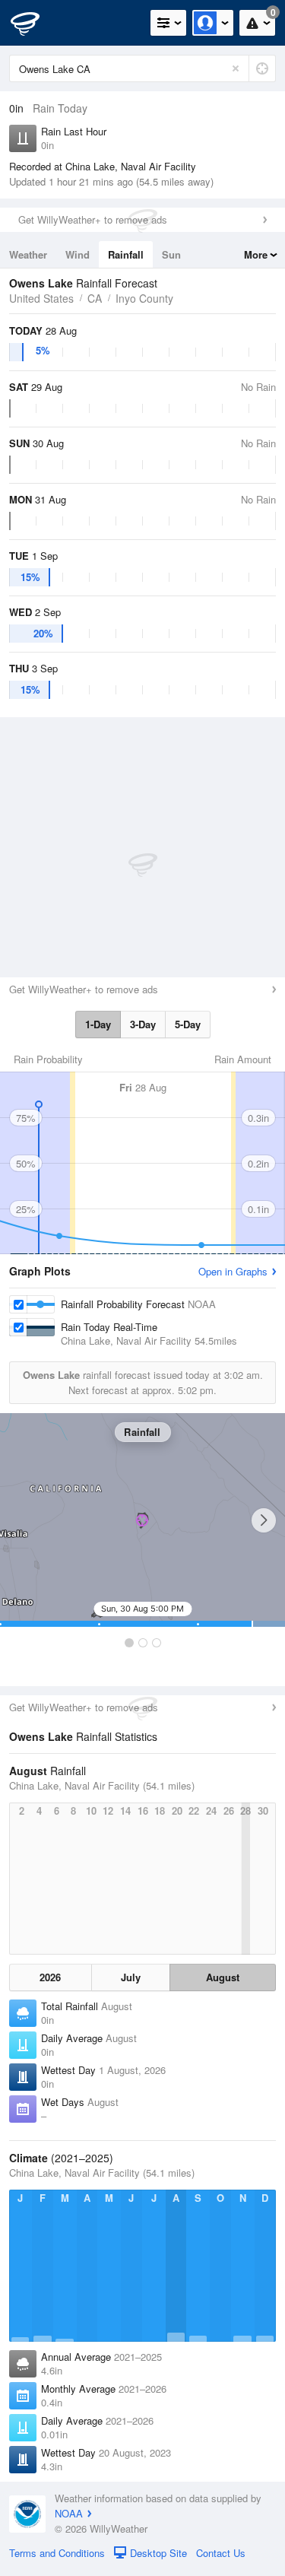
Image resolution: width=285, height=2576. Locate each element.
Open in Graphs (233, 1271)
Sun (171, 254)
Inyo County (144, 298)
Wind (78, 254)
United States (41, 298)
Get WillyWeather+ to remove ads (93, 219)
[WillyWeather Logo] (34, 23)
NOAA (69, 2513)
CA (95, 298)
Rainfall (126, 254)
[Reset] (236, 68)
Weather (28, 254)
